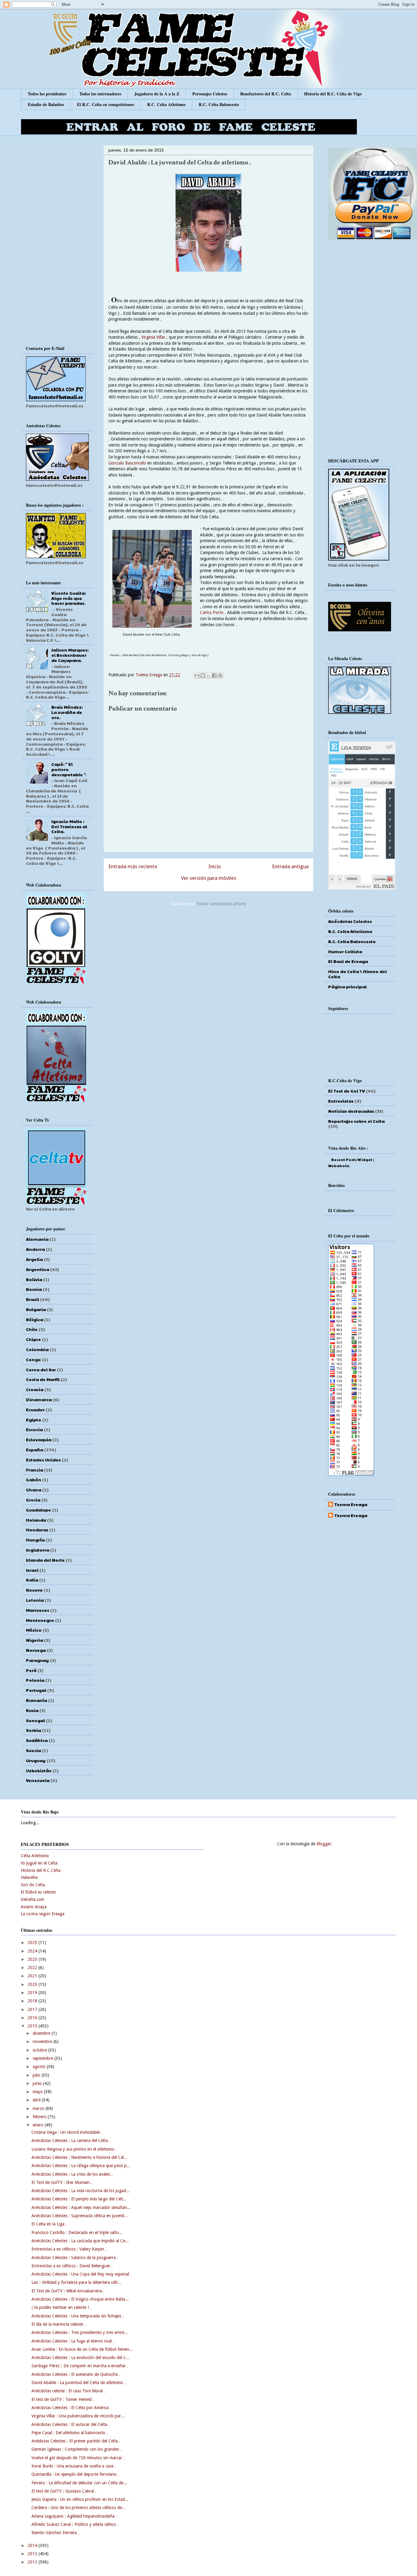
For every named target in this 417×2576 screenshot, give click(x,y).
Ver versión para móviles (209, 878)
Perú (31, 1670)
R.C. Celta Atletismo (166, 104)
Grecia (33, 1500)
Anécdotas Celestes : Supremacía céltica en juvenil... (80, 2216)
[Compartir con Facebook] (214, 675)
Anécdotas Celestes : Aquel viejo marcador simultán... (81, 2207)
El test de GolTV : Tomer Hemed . (63, 2399)
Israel (32, 1570)
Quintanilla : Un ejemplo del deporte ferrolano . (75, 2474)
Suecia (33, 1750)
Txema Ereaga (149, 675)
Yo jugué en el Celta (39, 1863)
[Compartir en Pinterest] (220, 675)
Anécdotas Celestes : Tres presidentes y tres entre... (80, 2332)
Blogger (324, 1844)
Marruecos (38, 1610)
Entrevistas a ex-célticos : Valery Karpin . (69, 2249)
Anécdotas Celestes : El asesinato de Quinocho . (76, 2374)
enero (39, 2125)
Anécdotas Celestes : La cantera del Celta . (71, 2141)
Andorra (35, 1249)
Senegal (35, 1720)
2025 (33, 1942)
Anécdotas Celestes (350, 921)
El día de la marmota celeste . (58, 2324)
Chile (32, 1329)
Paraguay (37, 1660)
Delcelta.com (33, 1899)
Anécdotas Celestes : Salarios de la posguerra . (75, 2258)
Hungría (35, 1540)
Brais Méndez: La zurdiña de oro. (67, 712)
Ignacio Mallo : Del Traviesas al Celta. (69, 826)
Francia (34, 1470)
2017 (33, 2009)
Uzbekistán (39, 1770)
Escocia (34, 1429)
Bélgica (34, 1319)
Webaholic (339, 1166)
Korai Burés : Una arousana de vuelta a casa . (74, 2466)
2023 (33, 1959)
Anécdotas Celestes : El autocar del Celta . (71, 2424)
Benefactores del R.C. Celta (266, 94)
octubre (40, 2050)
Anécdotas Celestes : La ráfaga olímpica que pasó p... (81, 2166)
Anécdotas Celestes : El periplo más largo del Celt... (79, 2199)
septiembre (44, 2058)
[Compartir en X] (209, 675)
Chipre (33, 1339)
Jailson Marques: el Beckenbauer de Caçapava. (70, 655)
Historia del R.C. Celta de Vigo (333, 94)
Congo (33, 1359)
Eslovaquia (39, 1439)
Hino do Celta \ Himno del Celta (357, 974)
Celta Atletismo (35, 1856)
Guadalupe (38, 1510)
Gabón (34, 1479)
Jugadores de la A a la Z (157, 94)
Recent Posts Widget (352, 1159)
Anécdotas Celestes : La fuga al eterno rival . (73, 2341)
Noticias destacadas (351, 1111)
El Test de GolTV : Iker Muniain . (62, 2182)
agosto (40, 2067)
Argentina (38, 1269)
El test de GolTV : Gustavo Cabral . (64, 2491)
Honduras (37, 1530)
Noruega (36, 1650)
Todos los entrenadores (100, 94)
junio (38, 2083)
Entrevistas (341, 1101)
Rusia (32, 1710)
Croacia (35, 1389)
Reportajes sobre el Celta (356, 1121)
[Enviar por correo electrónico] (197, 675)
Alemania (37, 1239)
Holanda (36, 1520)
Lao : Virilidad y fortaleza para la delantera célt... (76, 2282)
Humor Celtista (345, 951)
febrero (40, 2117)
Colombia (37, 1349)
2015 (33, 2026)
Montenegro (40, 1620)
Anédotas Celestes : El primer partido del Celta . (76, 2441)
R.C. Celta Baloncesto (219, 104)
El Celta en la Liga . (49, 2224)
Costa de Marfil (43, 1379)
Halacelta (29, 1877)
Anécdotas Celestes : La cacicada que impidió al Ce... (80, 2241)
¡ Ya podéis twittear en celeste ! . (61, 2307)
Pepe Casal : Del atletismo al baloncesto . (70, 2433)
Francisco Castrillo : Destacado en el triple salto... (77, 2232)
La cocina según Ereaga (43, 1914)
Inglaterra (38, 1550)
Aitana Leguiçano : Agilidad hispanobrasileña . (74, 2516)
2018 (33, 2001)
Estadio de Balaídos (46, 104)
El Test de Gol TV (346, 1091)
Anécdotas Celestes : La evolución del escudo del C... (81, 2357)
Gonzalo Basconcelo (127, 463)
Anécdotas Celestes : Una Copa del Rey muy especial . (82, 2274)
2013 (33, 2554)
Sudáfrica (37, 1740)
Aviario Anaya (34, 1907)
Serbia (33, 1730)
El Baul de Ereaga (348, 961)
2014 (33, 2545)
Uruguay (36, 1760)
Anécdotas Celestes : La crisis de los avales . (72, 2174)
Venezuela (38, 1780)
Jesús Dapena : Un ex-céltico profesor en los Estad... (80, 2499)
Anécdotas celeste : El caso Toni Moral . (68, 2391)
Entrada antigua (290, 866)
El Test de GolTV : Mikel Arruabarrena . (68, 2291)
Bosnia (34, 1289)
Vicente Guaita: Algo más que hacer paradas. (69, 598)
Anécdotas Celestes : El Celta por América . (71, 2408)
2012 (33, 2562)
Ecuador (35, 1409)
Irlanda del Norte (45, 1560)
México (34, 1630)
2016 (33, 2018)
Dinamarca (39, 1399)
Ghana (34, 1490)
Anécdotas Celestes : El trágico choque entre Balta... (80, 2299)
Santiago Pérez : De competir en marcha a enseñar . (80, 2366)
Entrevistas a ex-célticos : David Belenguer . (72, 2266)
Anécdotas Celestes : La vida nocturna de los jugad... (81, 2191)
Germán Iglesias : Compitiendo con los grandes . (76, 2449)
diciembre (42, 2033)
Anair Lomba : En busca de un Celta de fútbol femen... (82, 2349)
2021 (33, 1976)
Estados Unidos (43, 1460)
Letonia (35, 1600)
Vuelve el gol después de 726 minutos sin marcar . (78, 2458)
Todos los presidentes (47, 94)
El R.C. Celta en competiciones (105, 104)
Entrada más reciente (133, 866)
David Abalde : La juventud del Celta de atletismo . (78, 2383)
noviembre (43, 2041)
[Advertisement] (209, 958)
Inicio (215, 866)
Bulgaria (36, 1309)
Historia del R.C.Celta (41, 1870)
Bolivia (34, 1279)
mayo (38, 2092)
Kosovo (34, 1590)
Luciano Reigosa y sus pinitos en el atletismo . (74, 2149)
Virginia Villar (153, 337)
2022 (33, 1968)
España (34, 1450)
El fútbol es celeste (38, 1892)
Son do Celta (33, 1885)
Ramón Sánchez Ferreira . (55, 2533)
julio (37, 2075)
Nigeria (34, 1640)
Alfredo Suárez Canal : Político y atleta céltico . (75, 2524)
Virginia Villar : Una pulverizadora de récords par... (78, 2416)
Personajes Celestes (210, 94)
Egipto (34, 1420)
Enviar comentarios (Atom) (221, 904)
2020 (33, 1984)
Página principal (347, 987)
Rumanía (36, 1700)
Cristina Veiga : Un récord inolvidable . (67, 2132)
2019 (33, 1993)
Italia (32, 1580)
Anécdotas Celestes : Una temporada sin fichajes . (78, 2316)
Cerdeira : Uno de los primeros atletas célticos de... (78, 2508)
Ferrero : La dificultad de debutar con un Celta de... (79, 2483)
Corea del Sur (41, 1369)
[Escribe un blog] (203, 675)
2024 (33, 1951)
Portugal (36, 1690)
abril (37, 2100)
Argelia (34, 1259)
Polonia (35, 1680)
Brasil (33, 1299)
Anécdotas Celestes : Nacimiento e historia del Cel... (80, 2157)
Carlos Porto (212, 612)
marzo (39, 2108)
